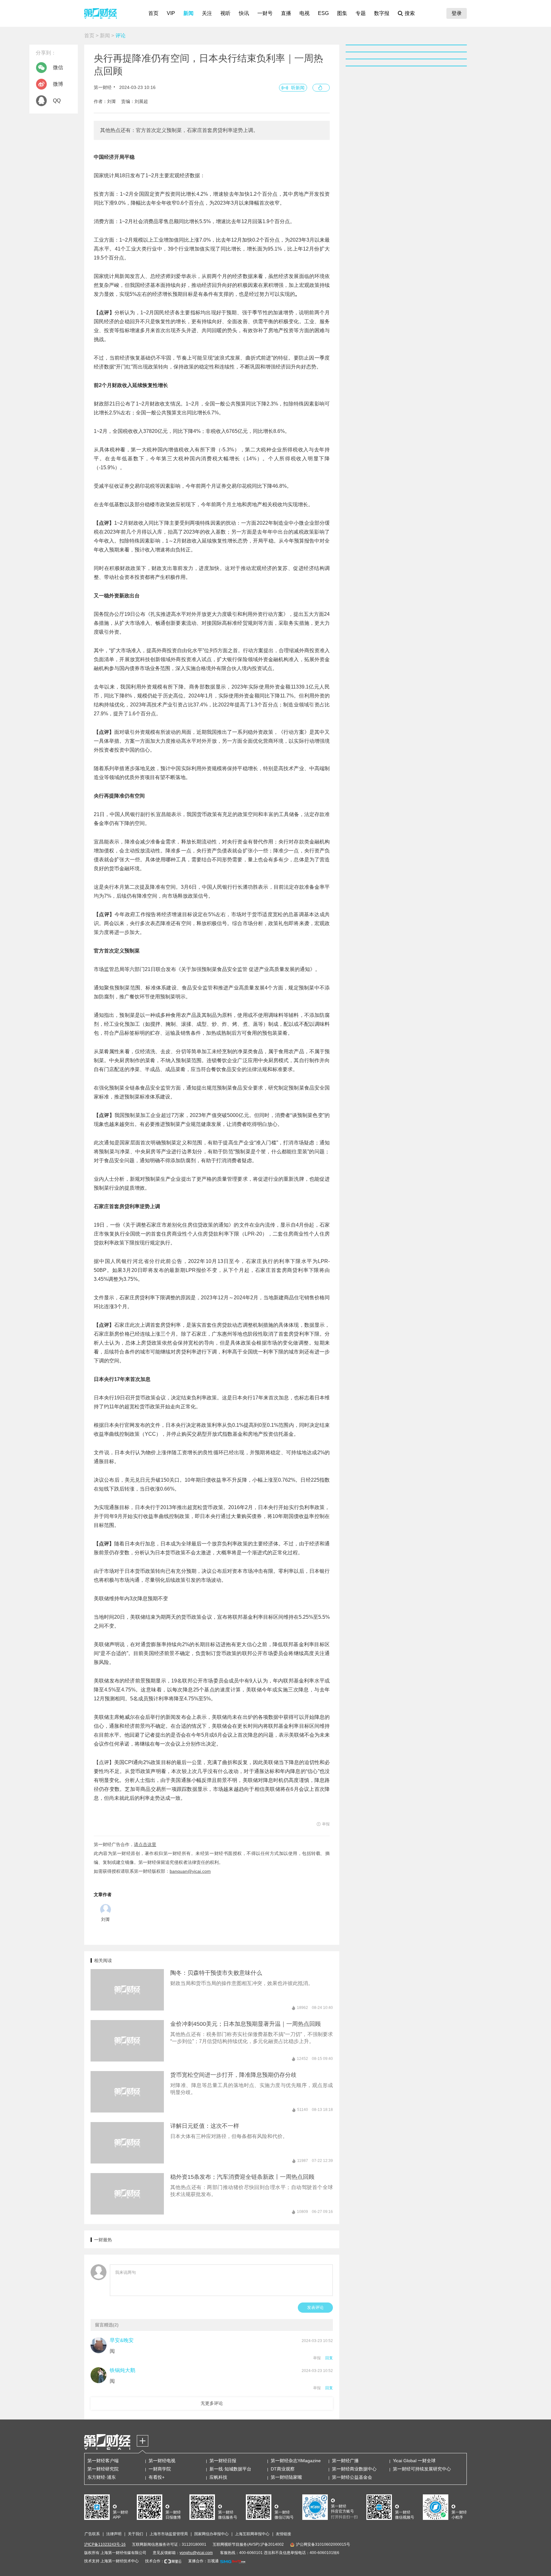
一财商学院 (160, 2469)
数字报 (382, 13)
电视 (305, 13)
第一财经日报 (223, 2461)
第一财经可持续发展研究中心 (422, 2469)
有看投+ (157, 2477)
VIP (171, 13)
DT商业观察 (283, 2469)
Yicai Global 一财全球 (414, 2461)
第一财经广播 (345, 2461)
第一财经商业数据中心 (354, 2469)
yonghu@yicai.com (196, 2553)
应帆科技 (218, 2477)
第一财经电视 (162, 2461)
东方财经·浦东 (102, 2477)
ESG (323, 13)
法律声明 (114, 2534)
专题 (361, 13)
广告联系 (92, 2534)
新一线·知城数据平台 (230, 2469)
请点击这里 (145, 1844)
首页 (153, 13)
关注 (207, 13)
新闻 (188, 13)
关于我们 (136, 2534)
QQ (57, 101)
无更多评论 (212, 2403)
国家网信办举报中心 (211, 2534)
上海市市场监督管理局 (169, 2534)
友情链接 (283, 2534)
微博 (58, 84)
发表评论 (315, 2307)
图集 (342, 13)
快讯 (244, 13)
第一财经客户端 (103, 2461)
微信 (58, 67)
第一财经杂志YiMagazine (296, 2461)
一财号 (265, 13)
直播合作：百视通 (203, 2561)
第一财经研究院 (103, 2469)
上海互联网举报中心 (252, 2534)
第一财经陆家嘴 (286, 2477)
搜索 (410, 13)
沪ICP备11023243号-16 (105, 2544)
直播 (286, 13)
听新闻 (298, 88)
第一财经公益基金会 (352, 2477)
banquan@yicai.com (190, 1871)
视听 (225, 13)
